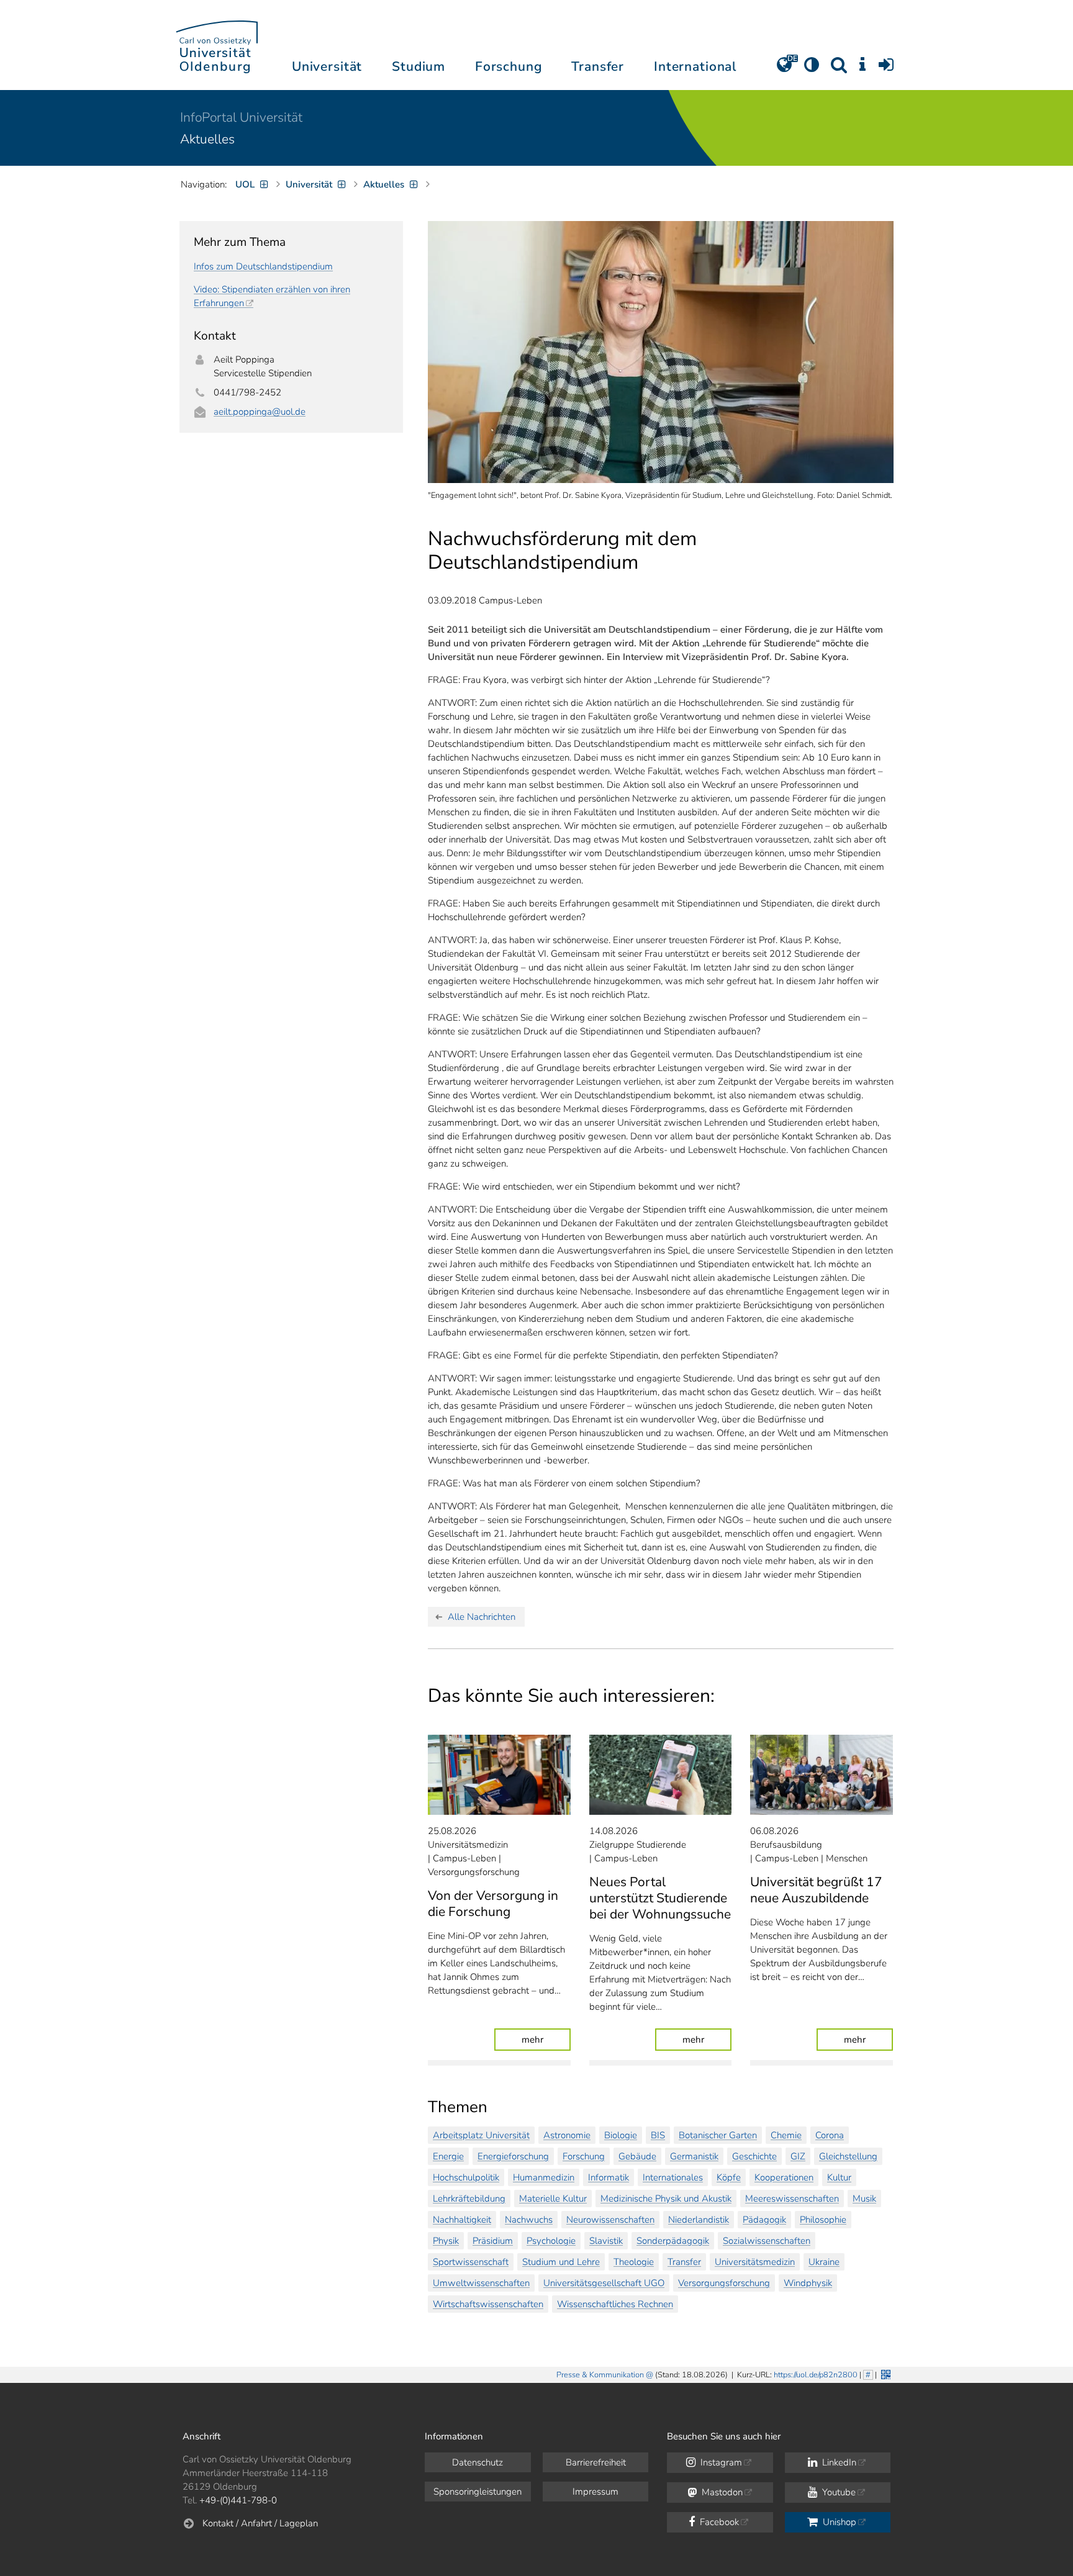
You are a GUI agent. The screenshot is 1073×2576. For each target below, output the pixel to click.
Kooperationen (784, 2177)
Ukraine (824, 2262)
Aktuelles (207, 139)
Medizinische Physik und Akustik (666, 2199)
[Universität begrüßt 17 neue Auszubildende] (822, 1775)
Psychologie (551, 2241)
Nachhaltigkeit (462, 2220)
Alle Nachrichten (482, 1617)
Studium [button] (419, 66)
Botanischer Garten (718, 2135)
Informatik (609, 2177)
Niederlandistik (699, 2220)
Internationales (673, 2177)
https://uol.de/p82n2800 (816, 2375)
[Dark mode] (812, 69)
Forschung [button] (509, 66)
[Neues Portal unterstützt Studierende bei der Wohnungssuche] (661, 1775)
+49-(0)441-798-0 (238, 2500)
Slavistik (606, 2241)
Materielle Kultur (553, 2199)
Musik (864, 2199)
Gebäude (637, 2156)
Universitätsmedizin (755, 2262)
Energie (448, 2156)
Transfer (684, 2262)
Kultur (839, 2177)
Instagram (720, 2462)
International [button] (695, 66)
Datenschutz (478, 2462)
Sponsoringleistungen (478, 2492)
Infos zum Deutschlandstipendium (263, 266)
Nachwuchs (529, 2220)
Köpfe (729, 2177)
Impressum (595, 2492)
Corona (830, 2135)
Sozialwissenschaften (767, 2241)
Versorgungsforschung (724, 2283)
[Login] (886, 69)
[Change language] (784, 69)
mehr (546, 2039)
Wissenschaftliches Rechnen (615, 2304)
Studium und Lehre (561, 2262)
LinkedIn (838, 2462)
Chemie (786, 2135)
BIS (658, 2135)
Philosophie (823, 2220)
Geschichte (754, 2156)
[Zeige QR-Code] (885, 2373)
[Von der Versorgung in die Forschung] (499, 1775)
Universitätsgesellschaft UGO (604, 2283)
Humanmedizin (544, 2177)
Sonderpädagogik (673, 2241)
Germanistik (694, 2156)
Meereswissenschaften (792, 2199)
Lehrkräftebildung (469, 2199)
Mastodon (721, 2492)
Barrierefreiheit (596, 2462)
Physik (446, 2241)
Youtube (838, 2492)
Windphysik (808, 2283)
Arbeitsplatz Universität (481, 2135)
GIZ (798, 2156)
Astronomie (567, 2135)
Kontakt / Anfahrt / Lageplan (260, 2523)
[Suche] (839, 69)
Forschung (584, 2156)
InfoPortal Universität (241, 117)
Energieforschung (513, 2156)
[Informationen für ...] (862, 69)
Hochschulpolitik (466, 2177)
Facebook (718, 2522)
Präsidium (493, 2241)
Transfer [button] (598, 66)
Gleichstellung (848, 2156)
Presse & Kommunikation (600, 2375)
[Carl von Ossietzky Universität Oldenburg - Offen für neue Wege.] (217, 45)
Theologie (634, 2262)
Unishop (838, 2522)
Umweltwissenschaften (481, 2283)
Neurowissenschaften (610, 2220)
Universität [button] (327, 66)
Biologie (621, 2135)
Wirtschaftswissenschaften (488, 2304)
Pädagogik (764, 2220)
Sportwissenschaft (471, 2262)
